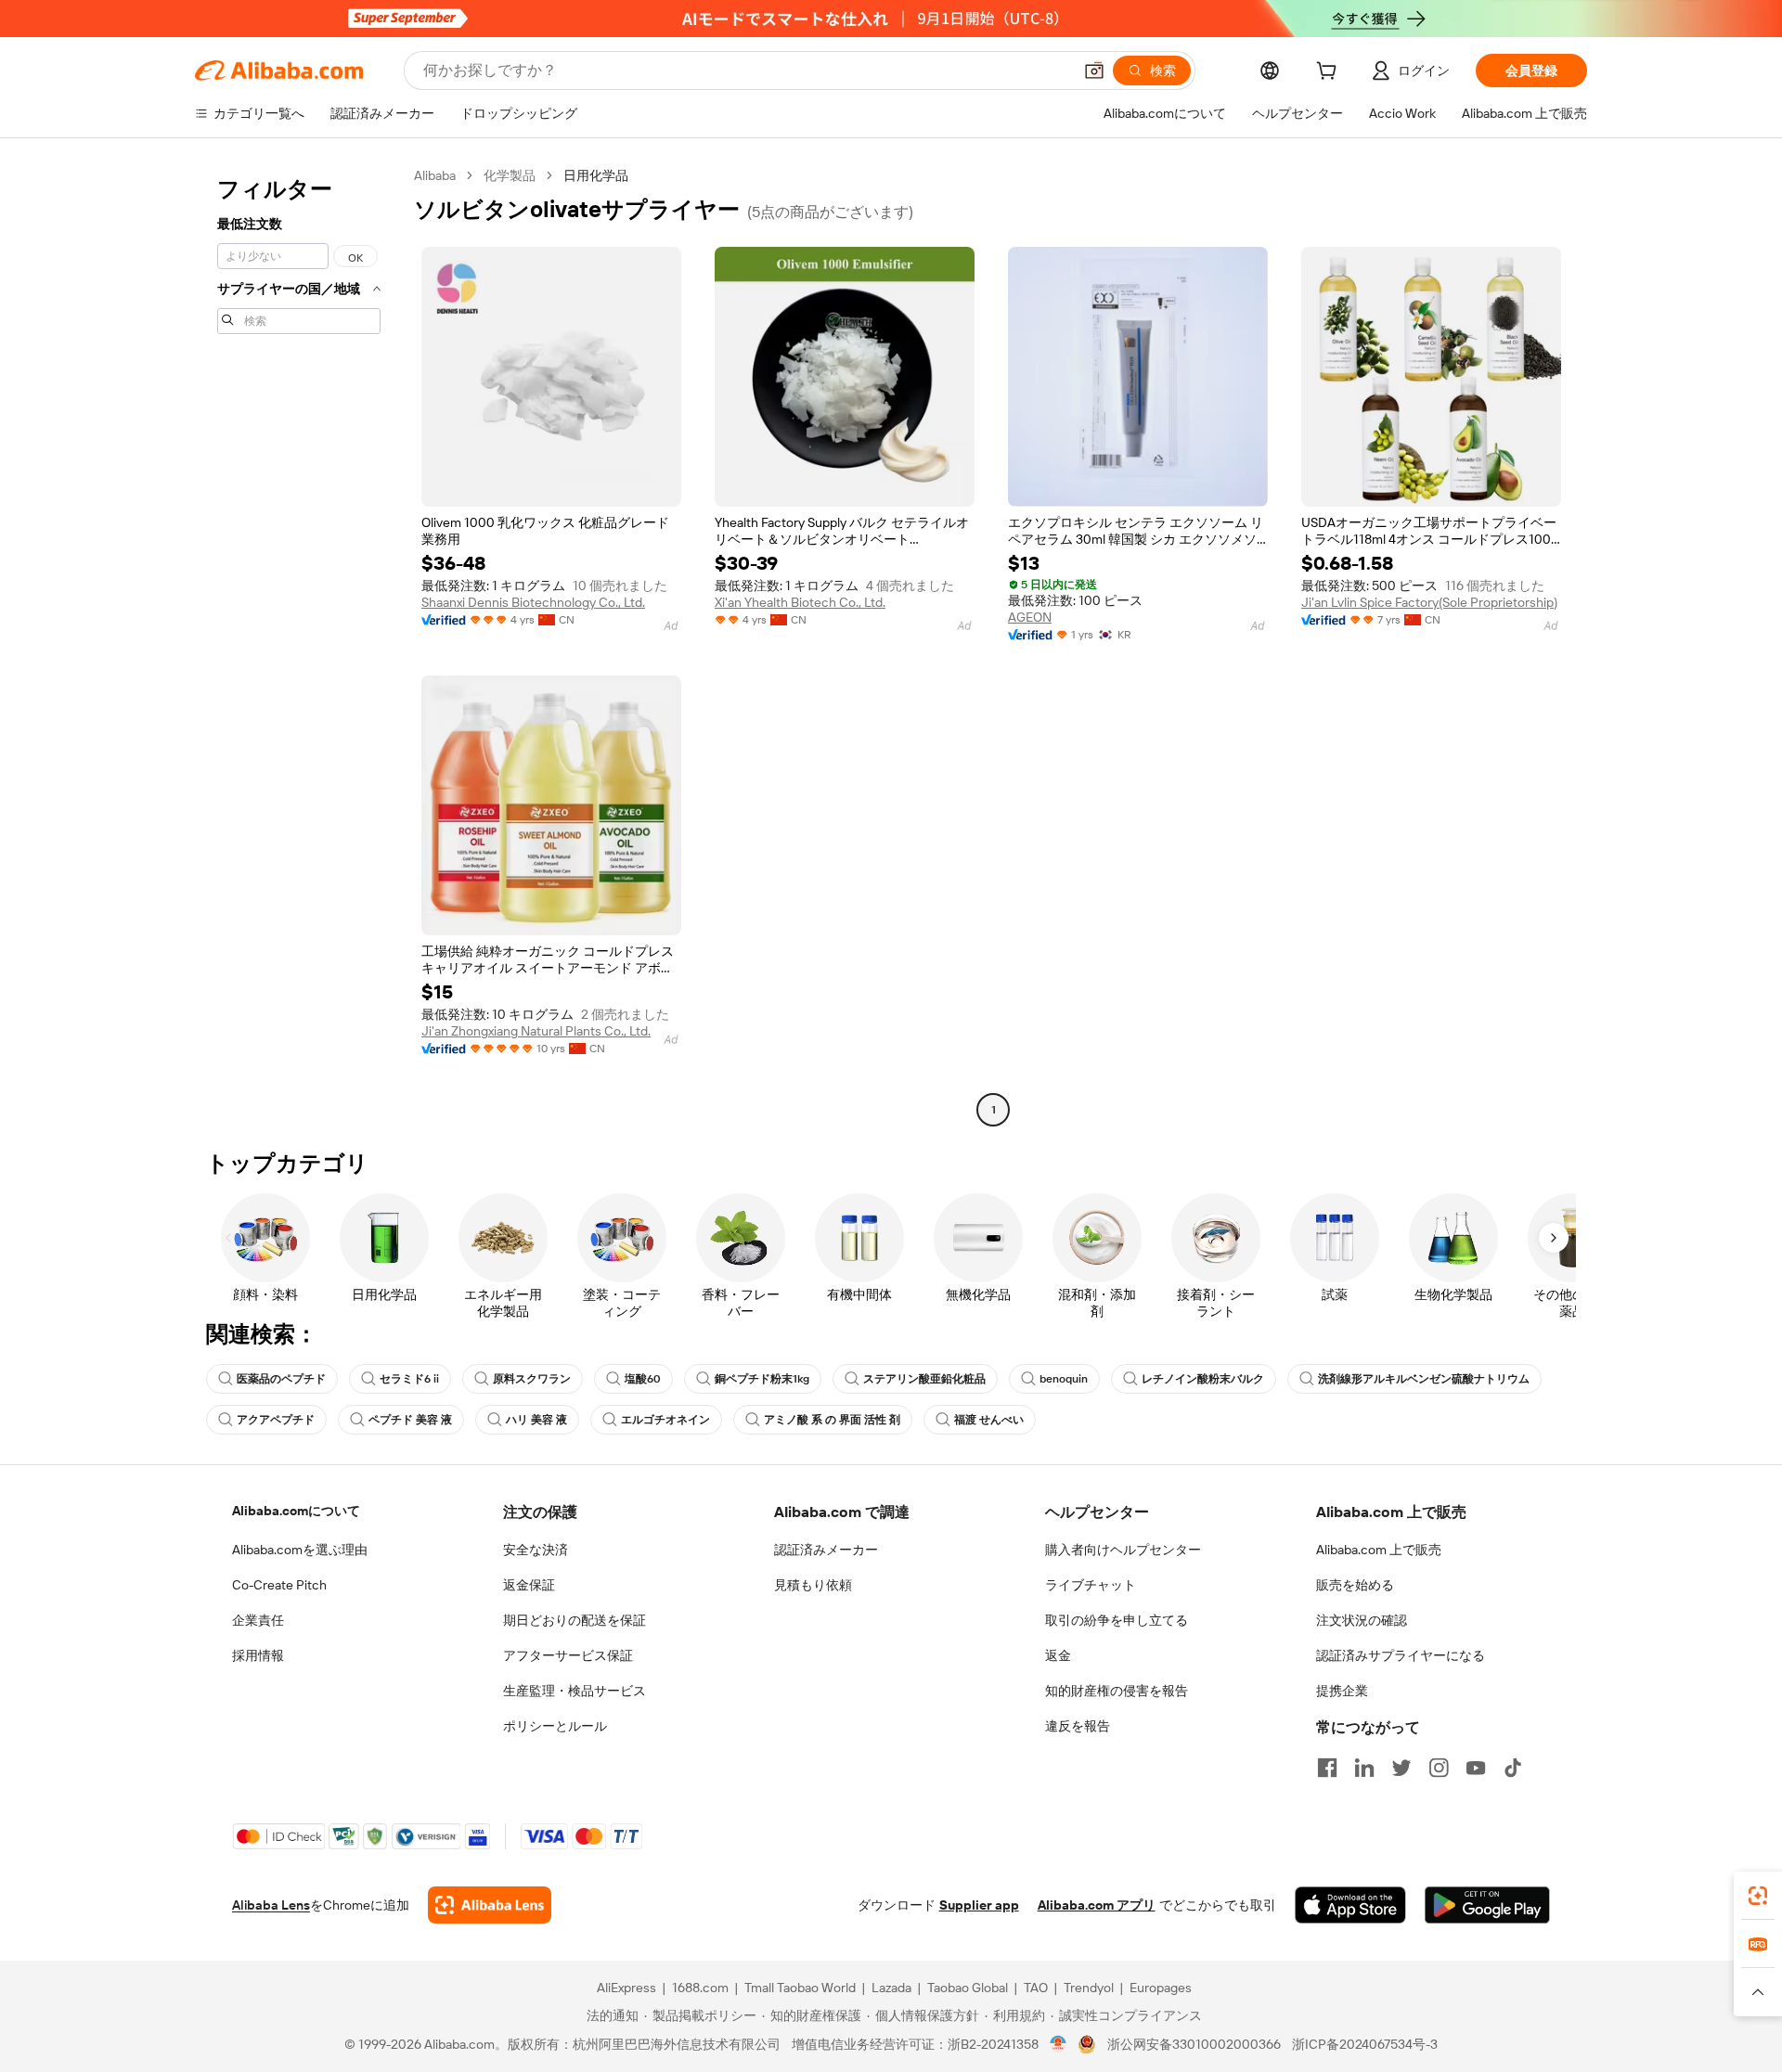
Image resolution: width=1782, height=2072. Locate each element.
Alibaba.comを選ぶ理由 (300, 1550)
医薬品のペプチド (281, 1379)
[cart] (1330, 73)
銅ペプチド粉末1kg (762, 1379)
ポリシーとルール (555, 1726)
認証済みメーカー (826, 1550)
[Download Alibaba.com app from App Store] (1350, 1905)
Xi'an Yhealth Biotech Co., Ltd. (800, 602)
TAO (1036, 1988)
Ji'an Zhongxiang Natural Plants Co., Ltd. (536, 1031)
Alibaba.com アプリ (1097, 1905)
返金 (1058, 1655)
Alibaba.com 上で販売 (1379, 1550)
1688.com (700, 1988)
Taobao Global (968, 1988)
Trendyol (1089, 1988)
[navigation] (299, 645)
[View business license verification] (1059, 2044)
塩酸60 (643, 1379)
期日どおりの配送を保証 (575, 1620)
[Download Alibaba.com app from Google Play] (1487, 1905)
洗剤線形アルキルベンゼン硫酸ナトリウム (1424, 1379)
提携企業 (1342, 1691)
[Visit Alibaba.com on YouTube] (1476, 1768)
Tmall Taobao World (800, 1988)
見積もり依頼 (813, 1585)
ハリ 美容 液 (536, 1420)
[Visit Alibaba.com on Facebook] (1327, 1768)
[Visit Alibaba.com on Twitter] (1401, 1768)
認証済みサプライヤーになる (1401, 1655)
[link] (1758, 1896)
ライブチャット (1091, 1585)
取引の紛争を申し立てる (1117, 1620)
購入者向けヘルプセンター (1123, 1550)
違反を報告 (1078, 1726)
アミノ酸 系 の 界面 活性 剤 (832, 1420)
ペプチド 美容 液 (410, 1420)
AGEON (1030, 617)
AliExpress (626, 1988)
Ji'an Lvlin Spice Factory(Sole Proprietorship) (1429, 602)
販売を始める (1355, 1585)
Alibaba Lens (271, 1905)
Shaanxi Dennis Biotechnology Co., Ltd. (533, 602)
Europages (1161, 1988)
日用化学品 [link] (596, 175)
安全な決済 (536, 1550)
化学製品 (510, 175)
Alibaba (435, 175)
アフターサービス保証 (568, 1655)
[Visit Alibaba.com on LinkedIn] (1364, 1768)
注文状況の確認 (1362, 1620)
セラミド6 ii (409, 1379)
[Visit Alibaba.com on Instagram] (1439, 1768)
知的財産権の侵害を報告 (1117, 1691)
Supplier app (979, 1905)
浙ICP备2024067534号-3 (1365, 2044)
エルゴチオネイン (665, 1420)
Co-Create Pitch (279, 1585)
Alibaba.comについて (296, 1511)
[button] (1094, 71)
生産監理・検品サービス (575, 1691)
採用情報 (258, 1655)
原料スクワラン (532, 1379)
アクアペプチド (276, 1420)
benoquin (1064, 1379)
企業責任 (258, 1620)
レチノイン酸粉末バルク (1203, 1379)
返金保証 (529, 1585)
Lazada (891, 1988)
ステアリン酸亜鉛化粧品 (924, 1379)
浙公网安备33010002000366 (1194, 2044)
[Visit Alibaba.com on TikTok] (1513, 1768)
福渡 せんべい (989, 1420)
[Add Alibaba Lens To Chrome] (490, 1905)
